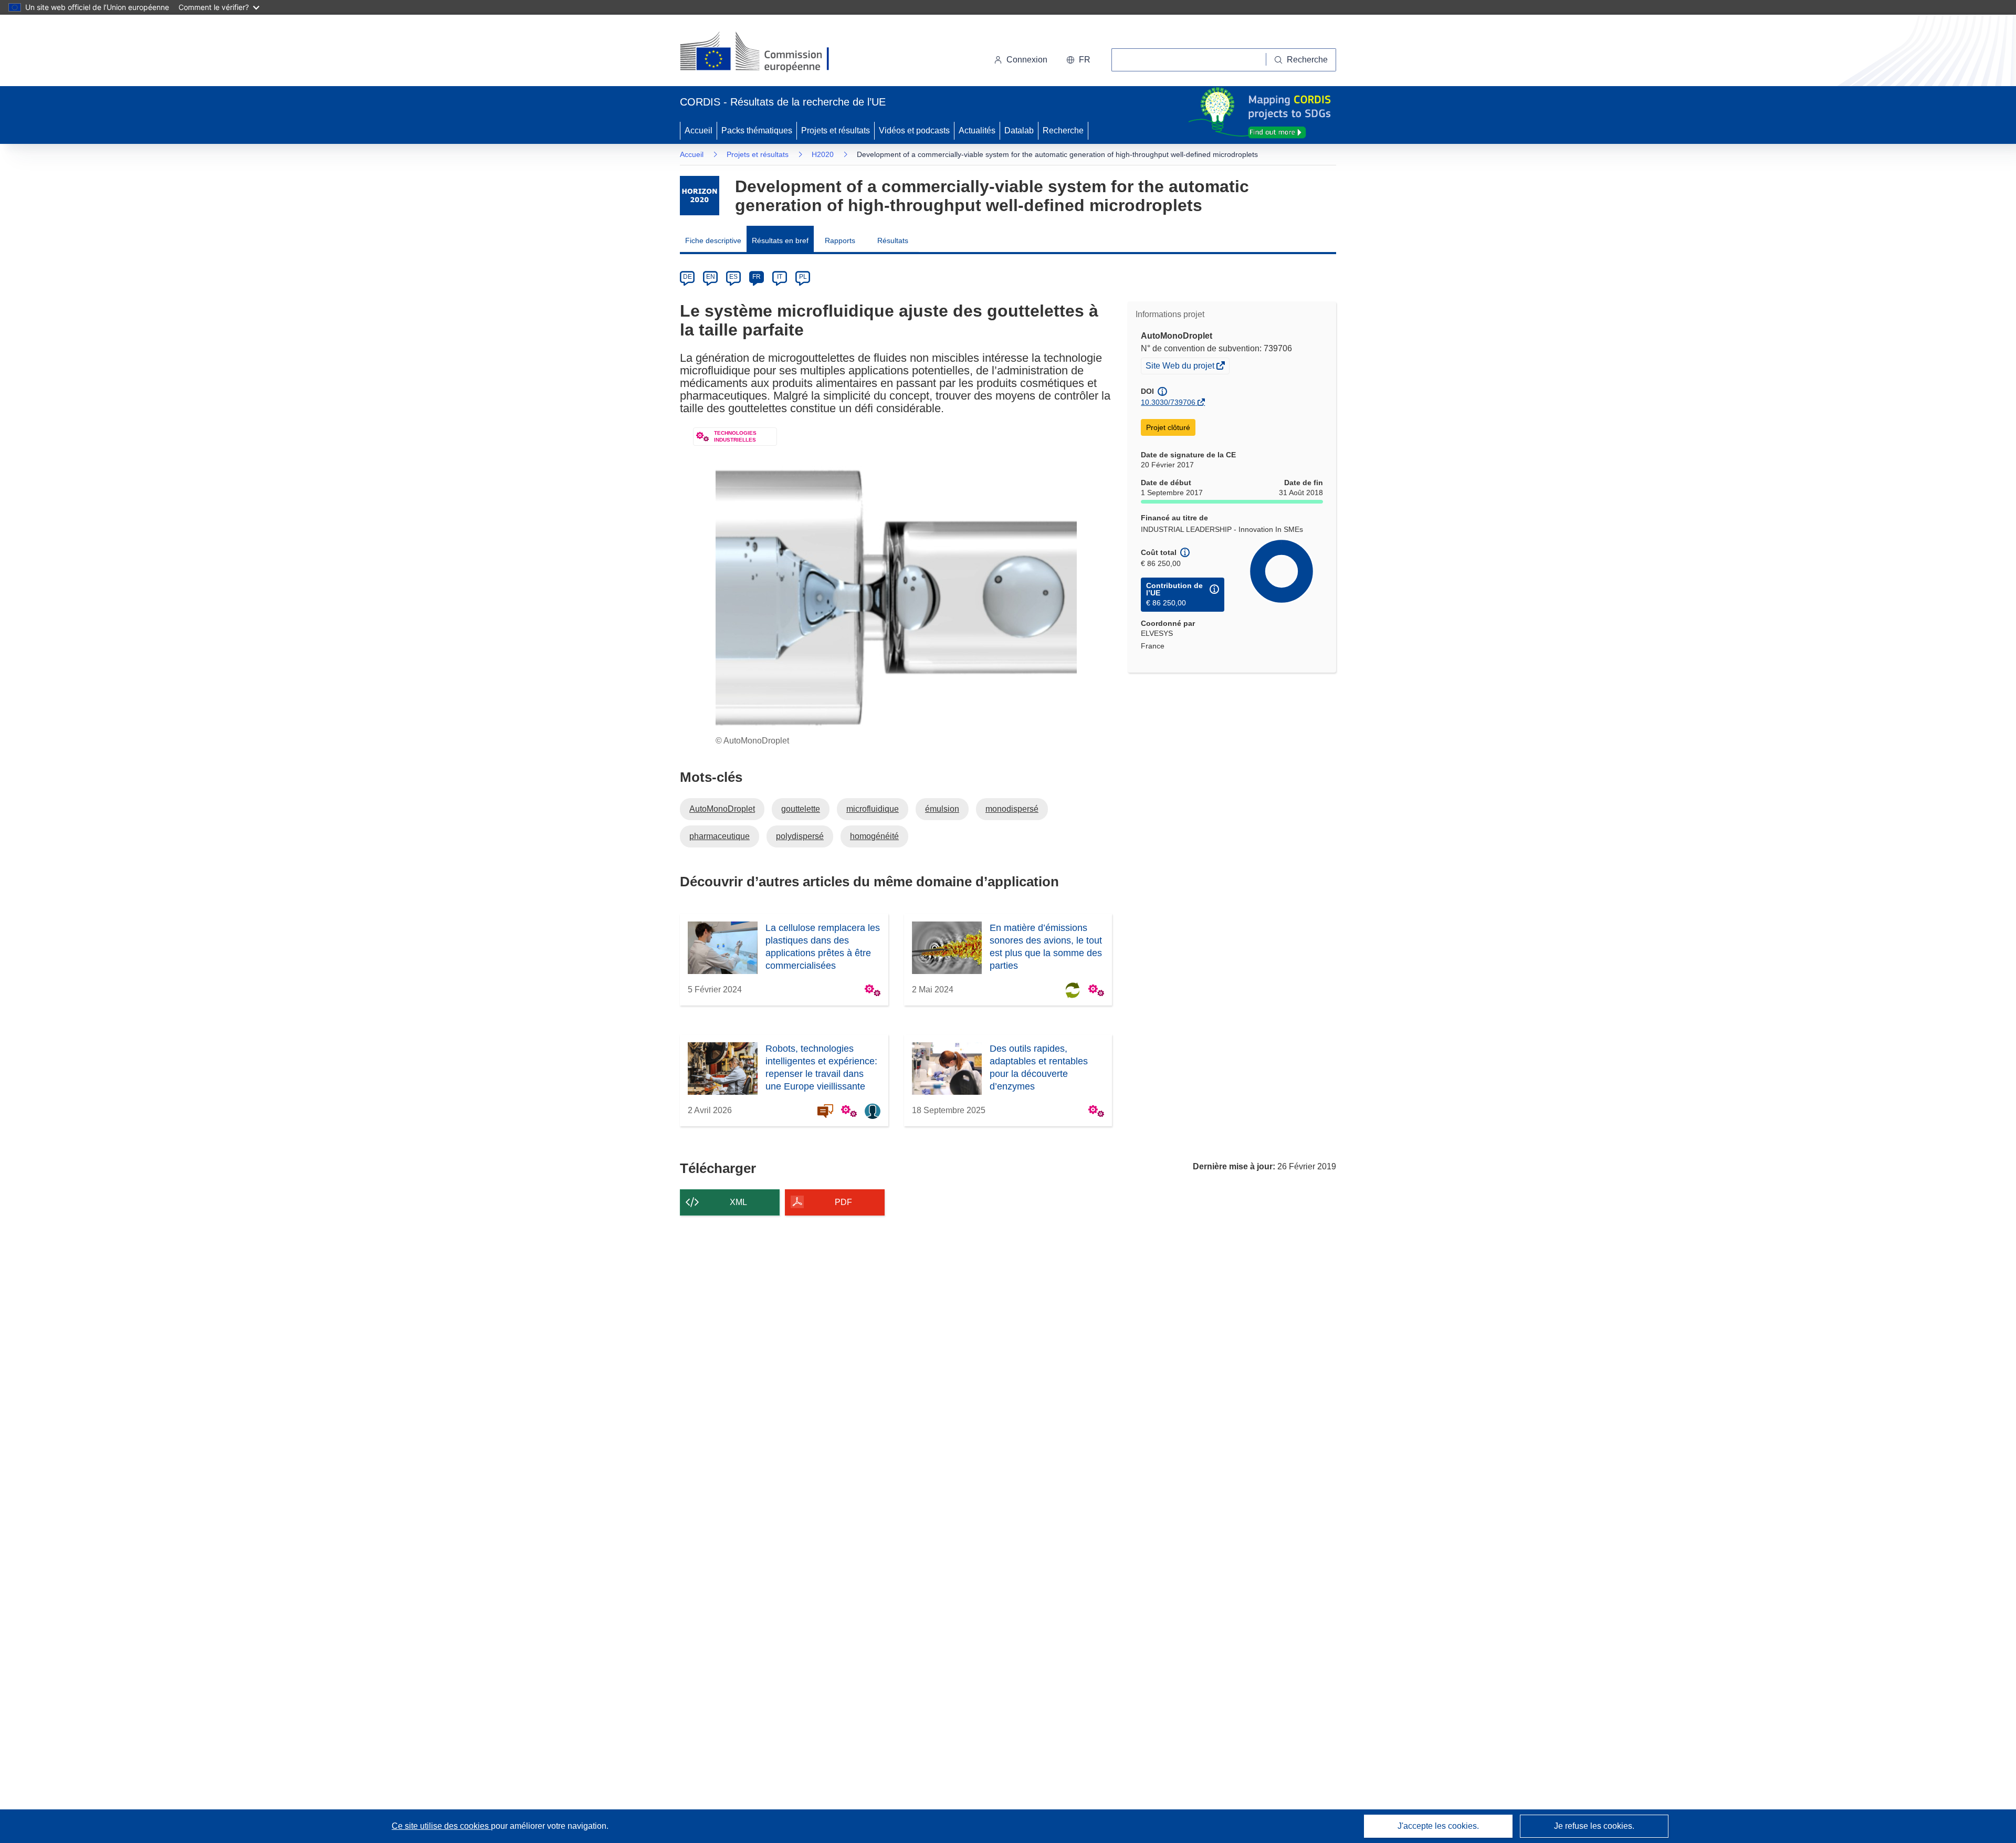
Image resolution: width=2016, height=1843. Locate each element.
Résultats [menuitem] (893, 240)
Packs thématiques (757, 130)
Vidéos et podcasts (914, 130)
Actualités (977, 130)
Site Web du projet (1181, 367)
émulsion (942, 809)
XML (738, 1202)
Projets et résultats (836, 130)
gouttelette (801, 809)
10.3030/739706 (1168, 402)
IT (780, 277)
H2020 (823, 154)
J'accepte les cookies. (1438, 1826)
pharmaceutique (720, 836)
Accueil (699, 130)
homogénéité (874, 836)
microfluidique (873, 809)
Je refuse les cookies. (1594, 1826)
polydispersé (800, 836)
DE (687, 277)
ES (733, 277)
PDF (843, 1202)
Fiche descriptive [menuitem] (713, 240)
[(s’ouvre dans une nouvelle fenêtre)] (765, 53)
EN (711, 277)
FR (757, 277)
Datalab (1019, 130)
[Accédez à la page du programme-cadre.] (700, 196)
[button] (1078, 60)
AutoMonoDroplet (722, 809)
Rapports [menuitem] (840, 240)
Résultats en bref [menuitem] (780, 240)
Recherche (1063, 130)
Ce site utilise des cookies (441, 1826)
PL (803, 277)
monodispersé (1012, 809)
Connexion (1027, 60)
